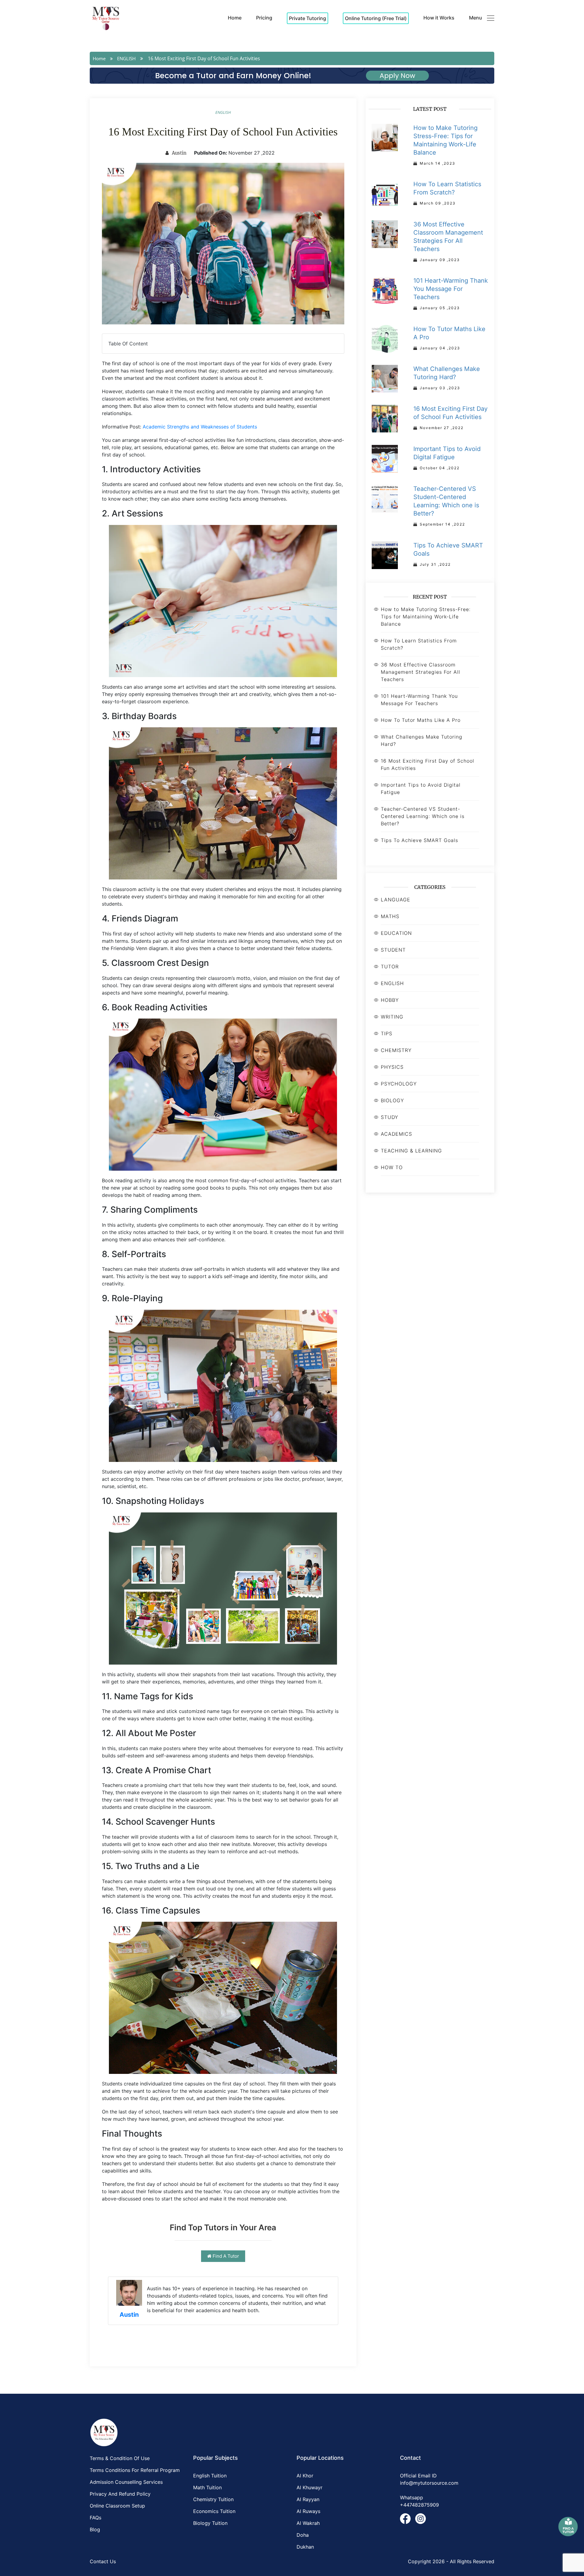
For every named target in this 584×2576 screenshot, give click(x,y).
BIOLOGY (392, 1100)
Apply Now (397, 76)
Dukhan (305, 2547)
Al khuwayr (309, 2487)
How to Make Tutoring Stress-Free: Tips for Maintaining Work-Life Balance (426, 617)
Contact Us (103, 2561)
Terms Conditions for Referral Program (135, 2470)
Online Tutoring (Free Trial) (376, 18)
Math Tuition (207, 2487)
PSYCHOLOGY (399, 1084)
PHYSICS (392, 1067)
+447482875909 (419, 2505)
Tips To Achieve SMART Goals (419, 840)
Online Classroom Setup (117, 2506)
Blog (95, 2529)
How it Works (439, 18)
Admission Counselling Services (126, 2482)
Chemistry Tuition (213, 2499)
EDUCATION (396, 933)
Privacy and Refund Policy (120, 2494)
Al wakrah (308, 2523)
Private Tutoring (308, 18)
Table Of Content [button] (128, 344)
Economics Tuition (214, 2511)
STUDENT (393, 950)
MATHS (390, 916)
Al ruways (308, 2511)
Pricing (264, 18)
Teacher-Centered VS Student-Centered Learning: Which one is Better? (423, 816)
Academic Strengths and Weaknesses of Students (200, 427)
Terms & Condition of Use (120, 2458)
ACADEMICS (396, 1134)
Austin (179, 153)
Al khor (305, 2476)
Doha (303, 2535)
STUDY (389, 1117)
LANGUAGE (396, 900)
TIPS (387, 1033)
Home (235, 18)
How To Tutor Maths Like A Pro (421, 720)
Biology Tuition (210, 2523)
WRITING (392, 1017)
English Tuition (210, 2476)
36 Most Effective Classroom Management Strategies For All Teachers (421, 672)
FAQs (96, 2518)
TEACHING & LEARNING (411, 1151)
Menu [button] (476, 18)
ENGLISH (126, 58)
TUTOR (390, 966)
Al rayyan (308, 2499)
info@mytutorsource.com (429, 2483)
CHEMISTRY (396, 1050)
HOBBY (390, 1000)
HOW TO (392, 1167)
